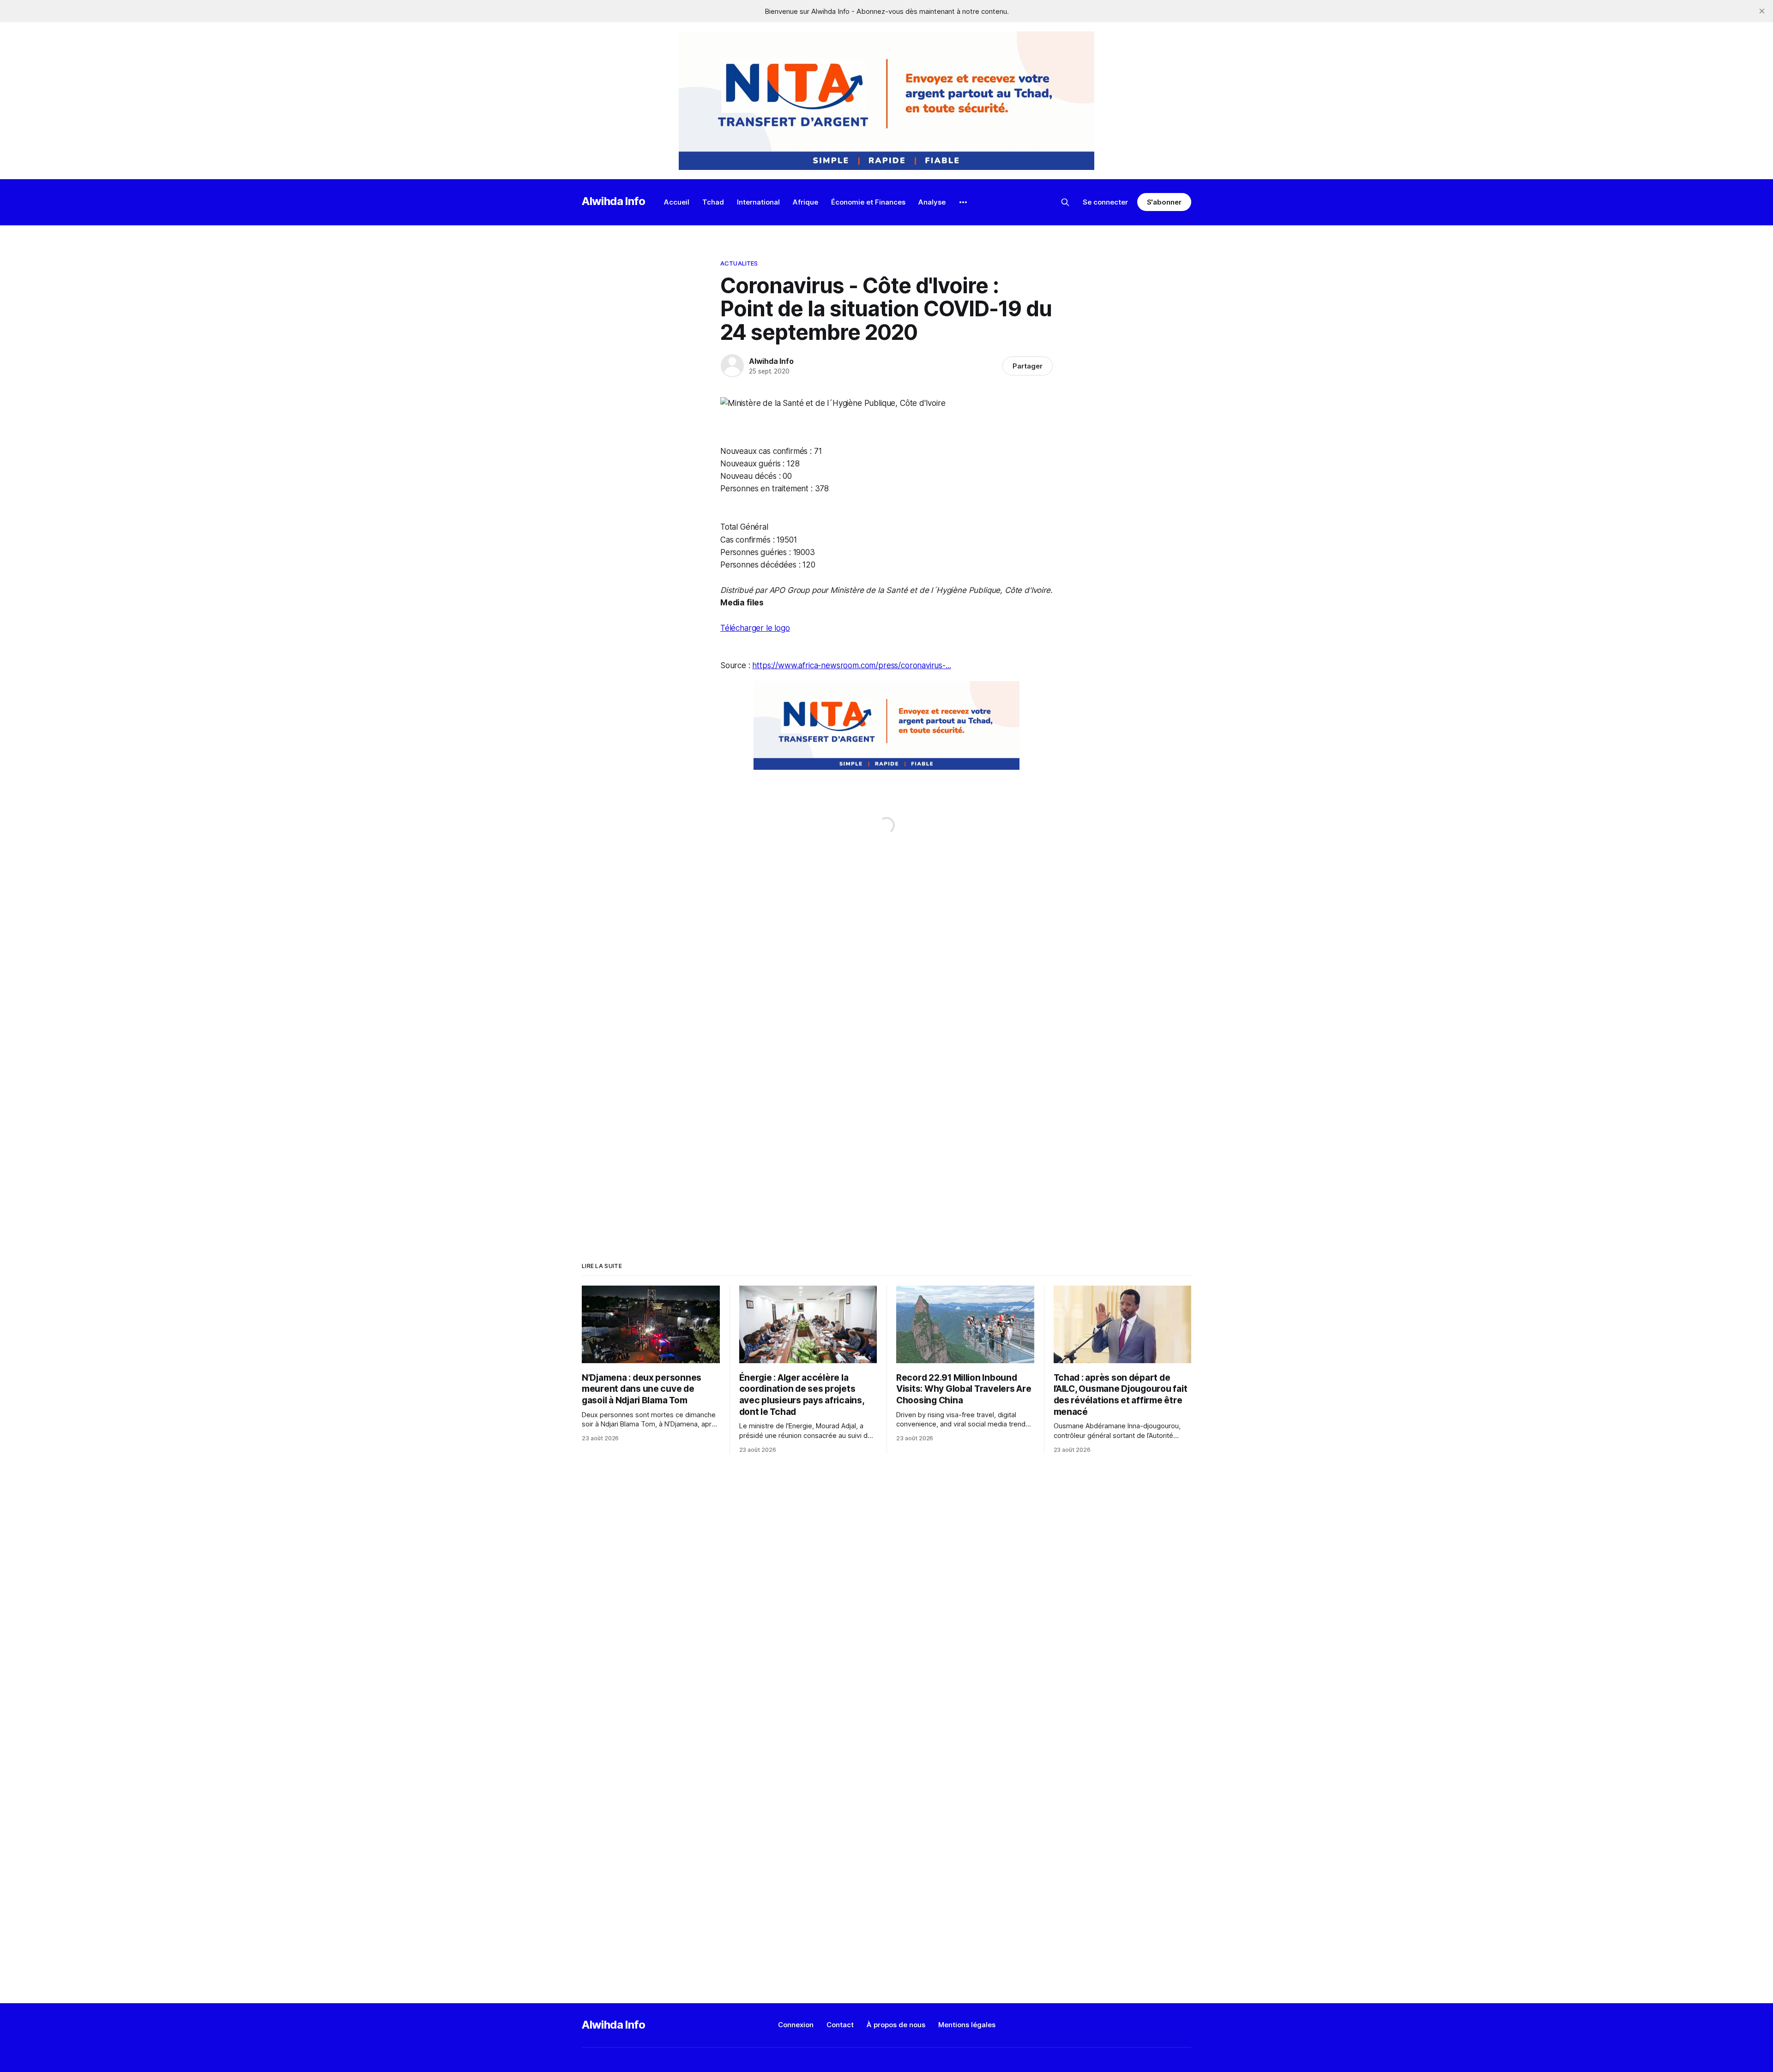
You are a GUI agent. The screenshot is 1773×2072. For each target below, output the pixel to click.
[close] (1762, 11)
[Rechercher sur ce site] (1065, 202)
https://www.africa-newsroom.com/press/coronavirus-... (851, 665)
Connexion (796, 2025)
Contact (840, 2025)
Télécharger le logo (755, 628)
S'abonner (1164, 202)
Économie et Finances (868, 202)
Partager (1028, 366)
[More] (963, 202)
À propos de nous (896, 2025)
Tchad (713, 202)
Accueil (677, 202)
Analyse (932, 202)
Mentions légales (967, 2025)
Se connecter (1105, 202)
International (758, 202)
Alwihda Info (614, 201)
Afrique (805, 202)
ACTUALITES (739, 263)
